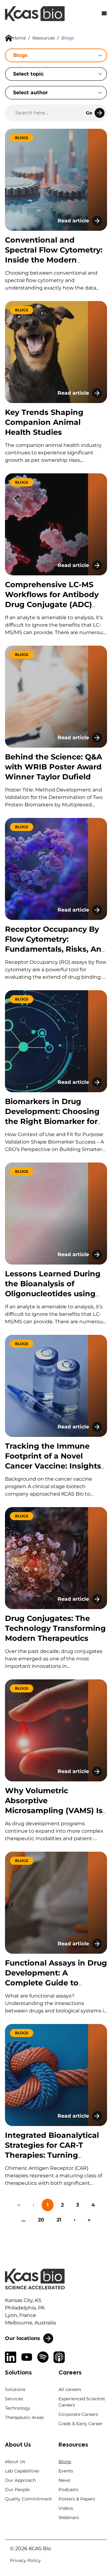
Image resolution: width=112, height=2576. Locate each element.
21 (59, 2220)
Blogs (65, 2462)
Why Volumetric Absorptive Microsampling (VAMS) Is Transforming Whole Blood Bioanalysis (54, 1810)
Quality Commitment (28, 2499)
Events (66, 2471)
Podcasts (68, 2490)
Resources (44, 38)
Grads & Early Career (81, 2424)
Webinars (69, 2518)
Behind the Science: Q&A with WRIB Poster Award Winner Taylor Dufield (54, 767)
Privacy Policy (25, 2560)
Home (19, 38)
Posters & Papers (77, 2499)
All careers (70, 2389)
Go (89, 113)
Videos (66, 2508)
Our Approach (20, 2480)
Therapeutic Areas (24, 2417)
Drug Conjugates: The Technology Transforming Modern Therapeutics (55, 1628)
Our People (17, 2490)
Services (14, 2399)
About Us (15, 2462)
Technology (18, 2408)
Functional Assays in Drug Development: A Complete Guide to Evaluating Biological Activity (56, 1983)
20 (41, 2220)
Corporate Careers (78, 2414)
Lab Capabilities (22, 2471)
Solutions (15, 2389)
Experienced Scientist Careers (82, 2402)
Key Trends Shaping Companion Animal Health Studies (44, 422)
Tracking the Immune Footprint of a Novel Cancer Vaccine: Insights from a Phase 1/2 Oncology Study (53, 1466)
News (64, 2480)
